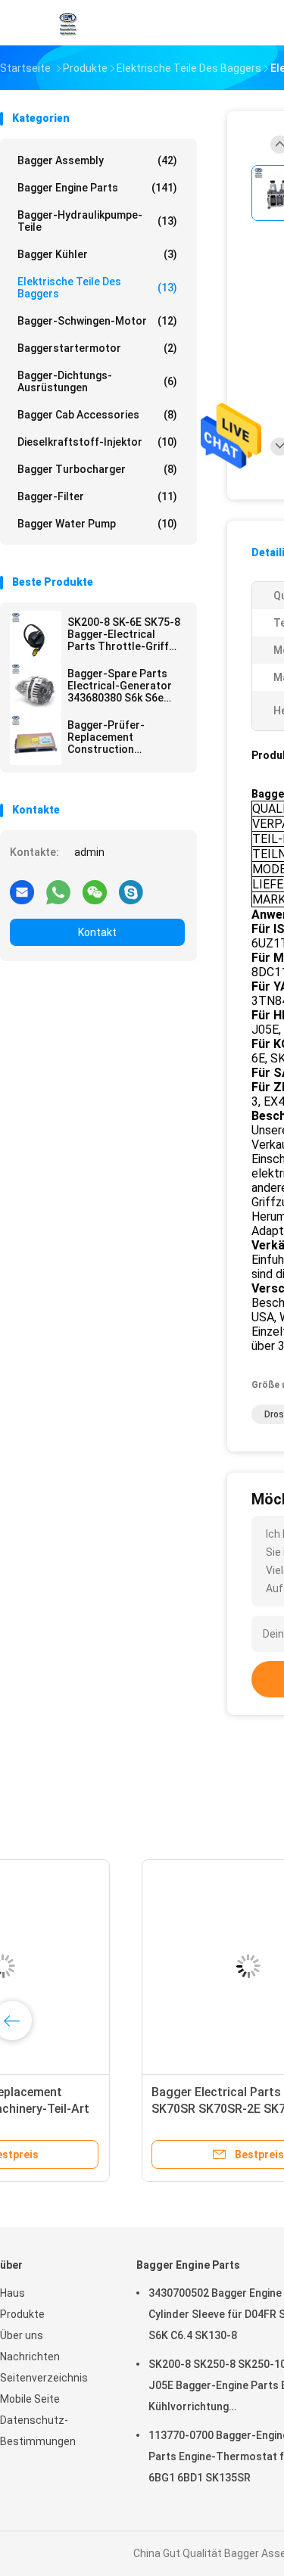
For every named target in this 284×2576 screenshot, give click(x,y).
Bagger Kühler (97, 254)
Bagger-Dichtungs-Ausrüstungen (97, 381)
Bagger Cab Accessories (97, 415)
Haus (12, 2293)
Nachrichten (30, 2357)
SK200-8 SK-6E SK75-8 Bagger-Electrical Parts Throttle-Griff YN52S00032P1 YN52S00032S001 (124, 634)
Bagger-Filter (97, 496)
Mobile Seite (30, 2399)
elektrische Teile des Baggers (97, 288)
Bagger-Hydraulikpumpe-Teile (97, 221)
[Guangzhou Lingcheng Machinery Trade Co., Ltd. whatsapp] (58, 891)
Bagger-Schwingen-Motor (97, 321)
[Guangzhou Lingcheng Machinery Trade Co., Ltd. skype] (131, 891)
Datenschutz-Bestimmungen (38, 2431)
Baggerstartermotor (97, 348)
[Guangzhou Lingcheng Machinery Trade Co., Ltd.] (67, 23)
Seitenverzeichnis (44, 2378)
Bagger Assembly (97, 160)
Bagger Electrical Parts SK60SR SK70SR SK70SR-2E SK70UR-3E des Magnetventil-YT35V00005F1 (114, 2109)
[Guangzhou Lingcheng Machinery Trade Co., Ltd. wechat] (95, 891)
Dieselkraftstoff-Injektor (97, 442)
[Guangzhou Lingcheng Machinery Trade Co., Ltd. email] (22, 891)
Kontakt (97, 932)
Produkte (22, 2314)
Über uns (22, 2335)
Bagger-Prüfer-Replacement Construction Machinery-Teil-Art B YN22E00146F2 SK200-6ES (124, 737)
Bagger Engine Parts (97, 188)
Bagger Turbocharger (97, 469)
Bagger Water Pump (97, 524)
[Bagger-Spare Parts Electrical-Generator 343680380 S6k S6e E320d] (36, 688)
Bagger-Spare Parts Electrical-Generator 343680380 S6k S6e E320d (120, 686)
